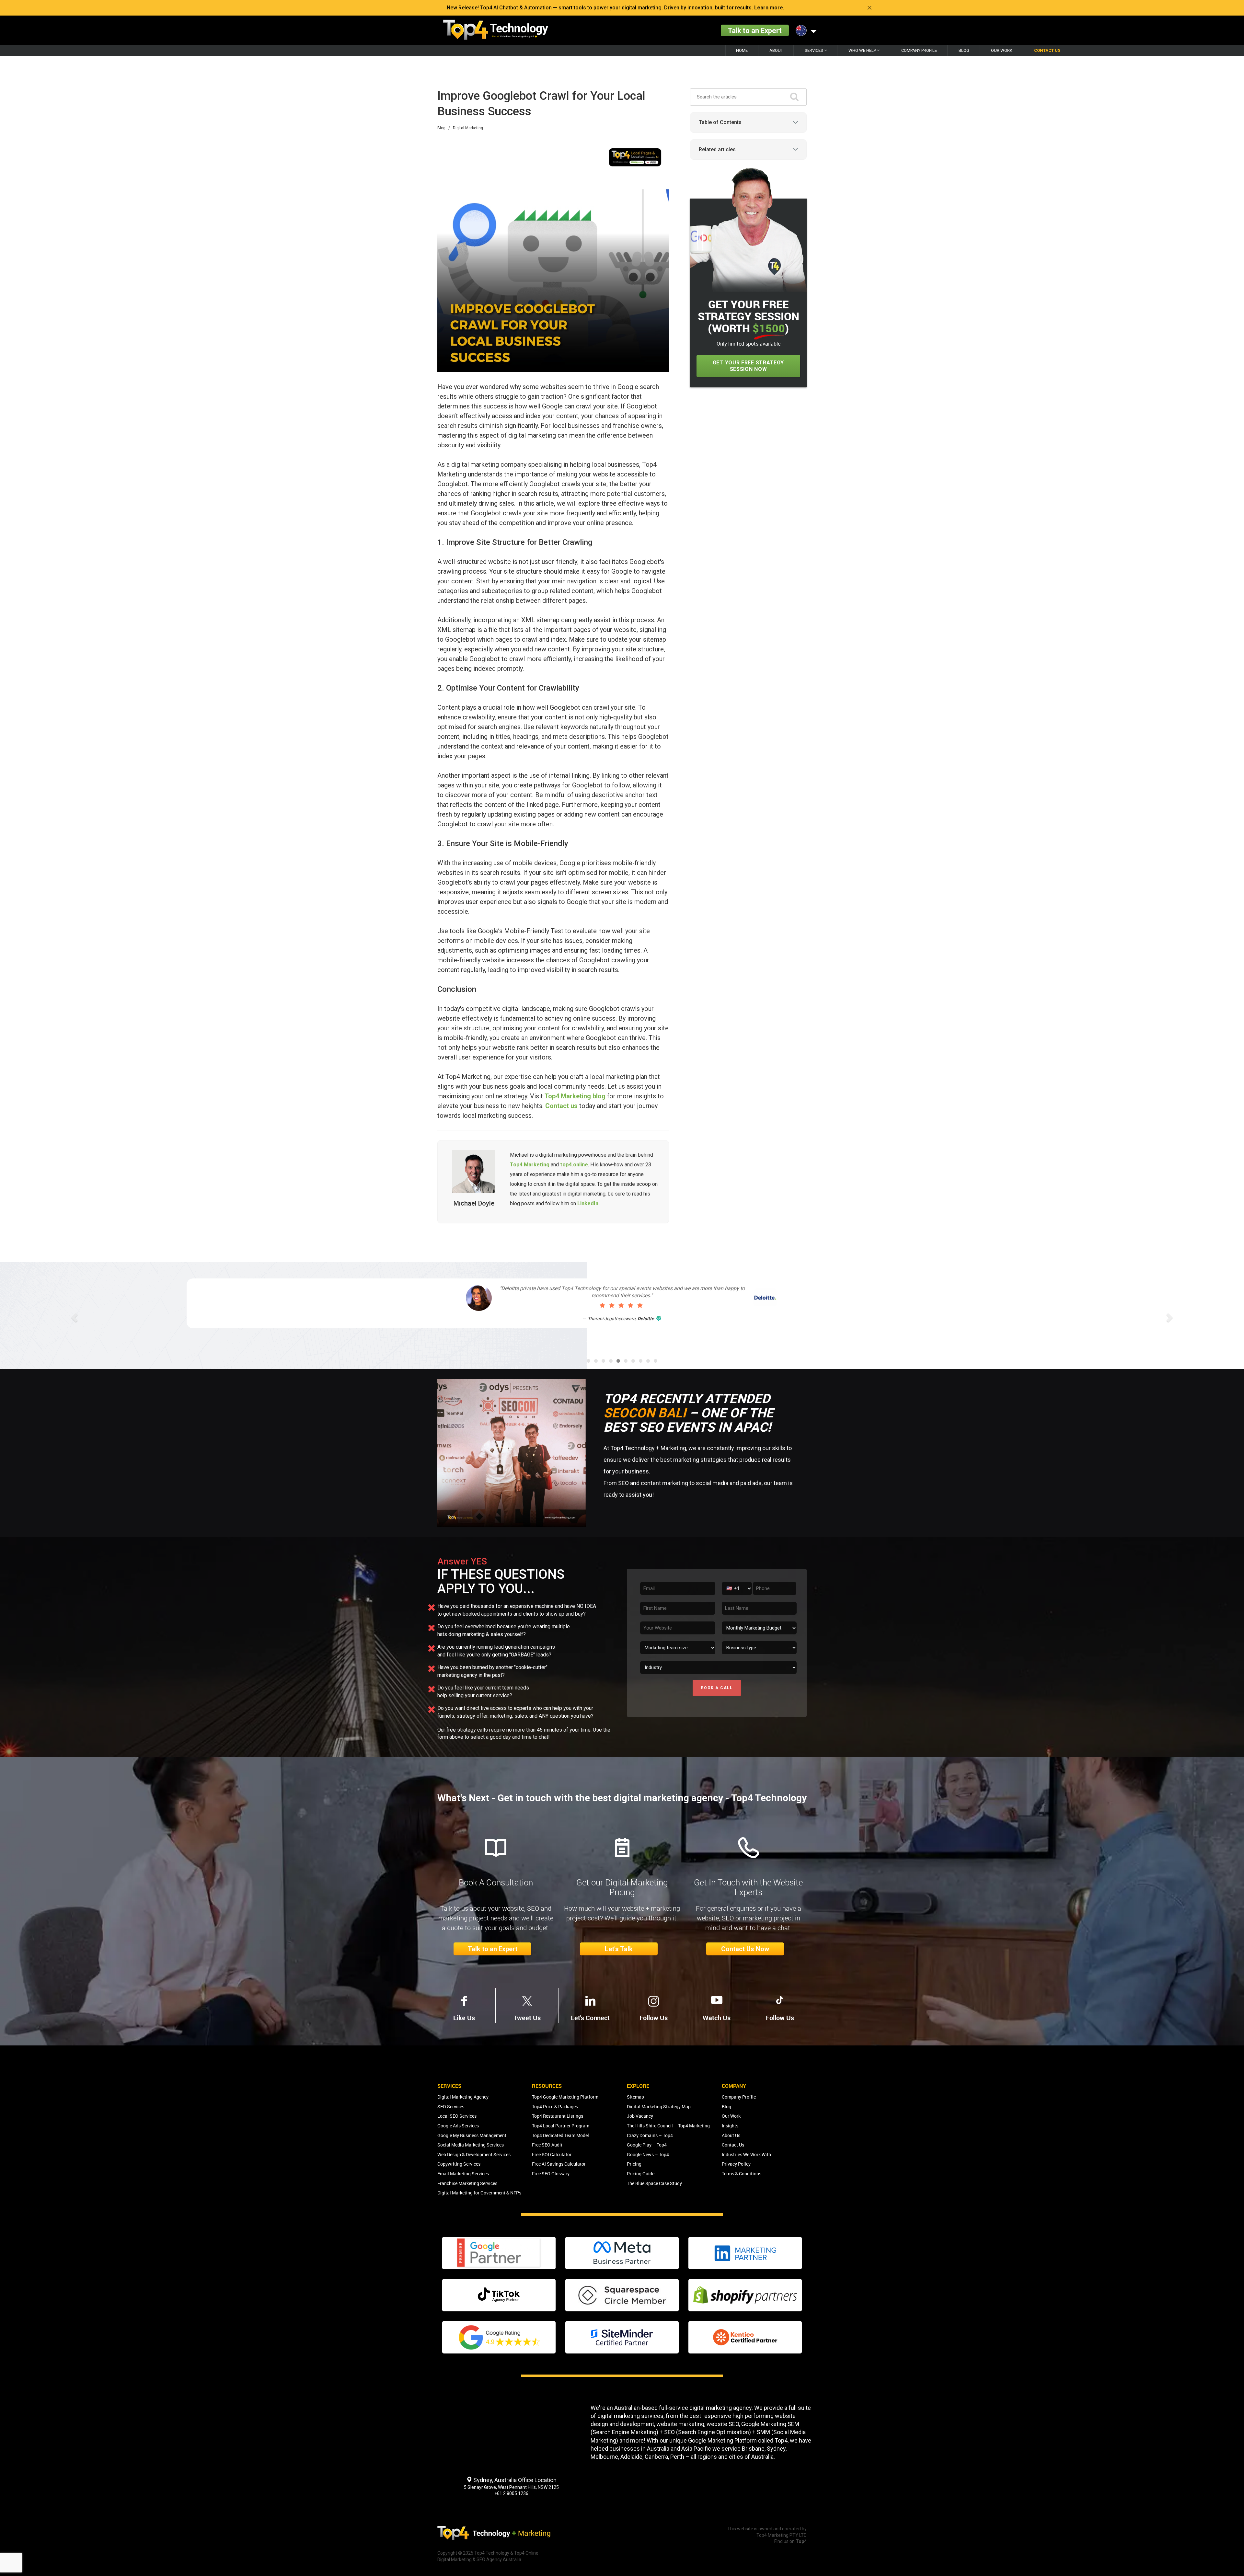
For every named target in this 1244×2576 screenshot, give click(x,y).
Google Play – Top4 (647, 2145)
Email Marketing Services (463, 2174)
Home (742, 50)
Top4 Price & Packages (555, 2107)
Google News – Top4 (648, 2154)
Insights (730, 2126)
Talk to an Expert (755, 30)
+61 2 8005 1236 (511, 2493)
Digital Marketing (468, 128)
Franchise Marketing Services (467, 2183)
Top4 (781, 2440)
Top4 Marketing (530, 1165)
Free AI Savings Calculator (559, 2164)
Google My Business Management (472, 2135)
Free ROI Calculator (552, 2154)
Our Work (1002, 50)
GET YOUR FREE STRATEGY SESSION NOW (748, 366)
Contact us (561, 1106)
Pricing (634, 2164)
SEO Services (451, 2107)
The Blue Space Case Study (654, 2183)
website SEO (723, 2424)
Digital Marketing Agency (463, 2097)
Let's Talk (619, 1949)
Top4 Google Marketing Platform (565, 2097)
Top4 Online (526, 2553)
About (776, 50)
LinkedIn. (588, 1203)
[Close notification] (870, 8)
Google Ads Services (458, 2126)
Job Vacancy (640, 2116)
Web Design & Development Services (474, 2154)
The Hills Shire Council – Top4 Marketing (668, 2126)
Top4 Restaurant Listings (558, 2116)
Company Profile (919, 50)
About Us (731, 2135)
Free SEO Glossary (551, 2174)
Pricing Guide (641, 2174)
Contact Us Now (745, 1949)
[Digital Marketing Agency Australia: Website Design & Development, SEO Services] (496, 30)
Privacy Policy (736, 2164)
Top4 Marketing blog (575, 1096)
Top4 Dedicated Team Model (560, 2135)
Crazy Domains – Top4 (650, 2135)
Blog (964, 50)
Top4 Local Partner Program (561, 2126)
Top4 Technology (492, 2553)
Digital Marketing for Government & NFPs (479, 2193)
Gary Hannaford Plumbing (638, 1326)
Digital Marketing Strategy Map (659, 2107)
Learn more (769, 8)
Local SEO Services (457, 2116)
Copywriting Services (459, 2164)
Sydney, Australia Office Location (514, 2480)
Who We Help (863, 50)
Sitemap (635, 2097)
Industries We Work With (746, 2154)
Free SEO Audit (547, 2145)
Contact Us (1047, 50)
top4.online (574, 1165)
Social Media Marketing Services (471, 2145)
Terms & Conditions (742, 2174)
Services (814, 50)
